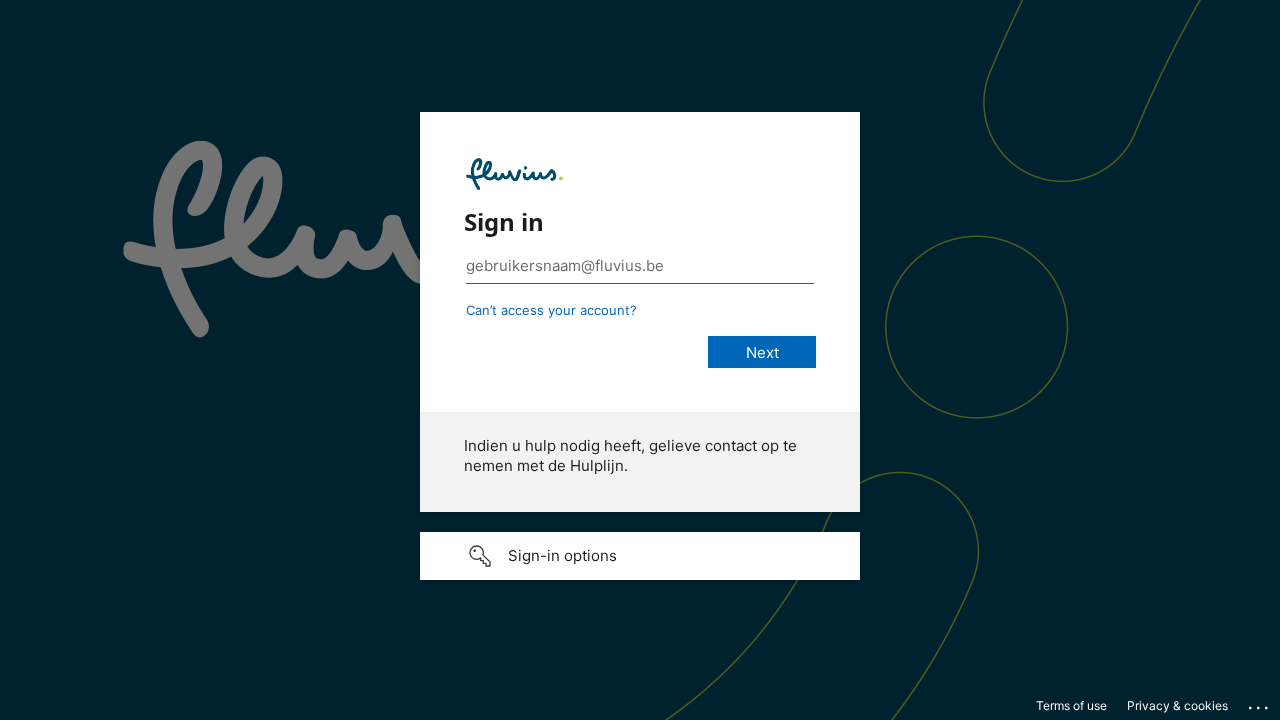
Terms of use (1071, 705)
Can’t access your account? (551, 310)
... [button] (1260, 703)
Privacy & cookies (1177, 705)
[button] (640, 556)
